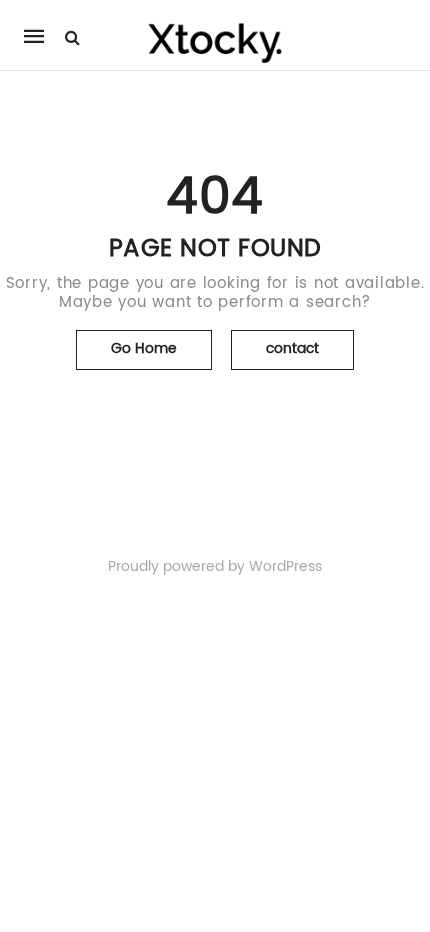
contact (292, 348)
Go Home (144, 348)
